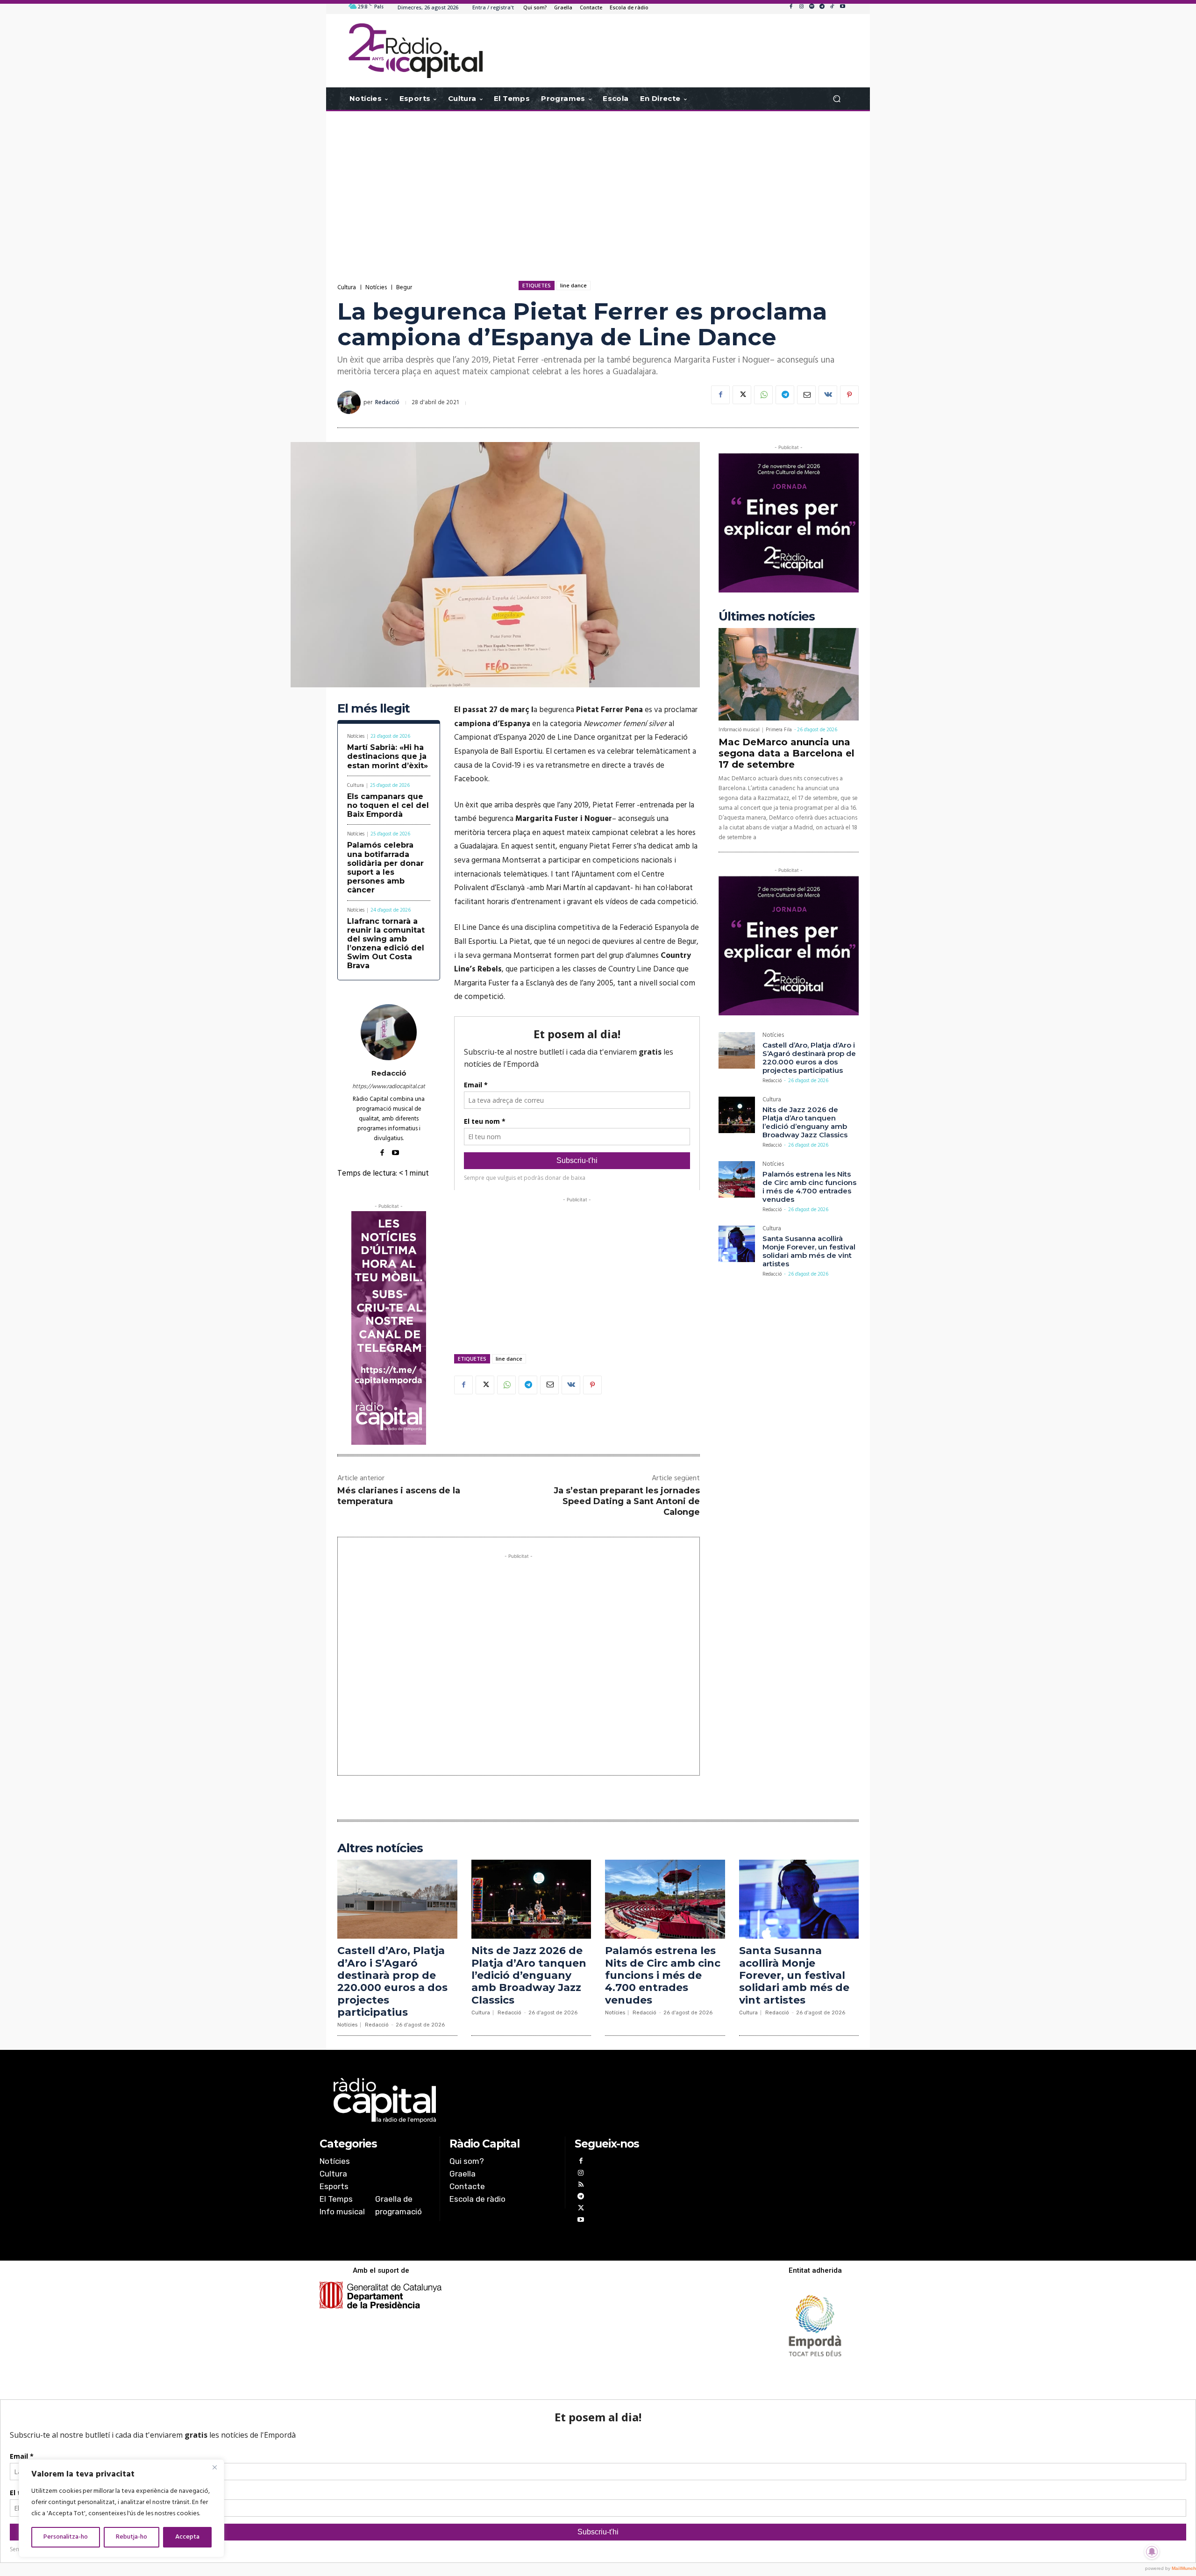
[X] (742, 395)
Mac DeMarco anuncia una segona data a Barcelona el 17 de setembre (787, 753)
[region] (121, 2508)
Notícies (376, 288)
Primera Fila (779, 730)
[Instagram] (801, 7)
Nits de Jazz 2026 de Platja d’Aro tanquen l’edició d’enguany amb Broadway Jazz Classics (805, 1122)
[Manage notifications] (1152, 2552)
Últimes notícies (767, 617)
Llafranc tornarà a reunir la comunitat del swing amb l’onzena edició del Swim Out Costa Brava (386, 944)
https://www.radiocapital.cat (389, 1087)
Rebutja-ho (132, 2537)
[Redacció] (350, 402)
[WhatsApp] (763, 395)
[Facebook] (791, 7)
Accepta (187, 2537)
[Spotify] (812, 7)
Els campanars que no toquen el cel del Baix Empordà (388, 805)
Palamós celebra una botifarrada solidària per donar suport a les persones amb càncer (385, 867)
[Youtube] (842, 7)
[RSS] (580, 2186)
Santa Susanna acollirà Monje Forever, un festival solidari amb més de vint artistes (809, 1251)
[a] (503, 2100)
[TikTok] (832, 7)
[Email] (806, 395)
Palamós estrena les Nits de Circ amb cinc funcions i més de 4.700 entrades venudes (809, 1187)
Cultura (347, 288)
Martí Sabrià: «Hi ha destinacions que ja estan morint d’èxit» (388, 756)
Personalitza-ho (66, 2537)
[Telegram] (822, 7)
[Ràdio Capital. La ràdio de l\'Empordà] (416, 51)
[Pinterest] (849, 395)
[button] (836, 99)
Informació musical (739, 730)
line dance (573, 285)
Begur (404, 288)
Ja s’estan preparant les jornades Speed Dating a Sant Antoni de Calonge (627, 1502)
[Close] (214, 2467)
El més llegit (374, 709)
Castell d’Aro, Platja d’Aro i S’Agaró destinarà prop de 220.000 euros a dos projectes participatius (809, 1058)
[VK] (828, 395)
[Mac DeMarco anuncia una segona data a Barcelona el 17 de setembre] (789, 674)
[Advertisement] (598, 186)
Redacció (387, 403)
